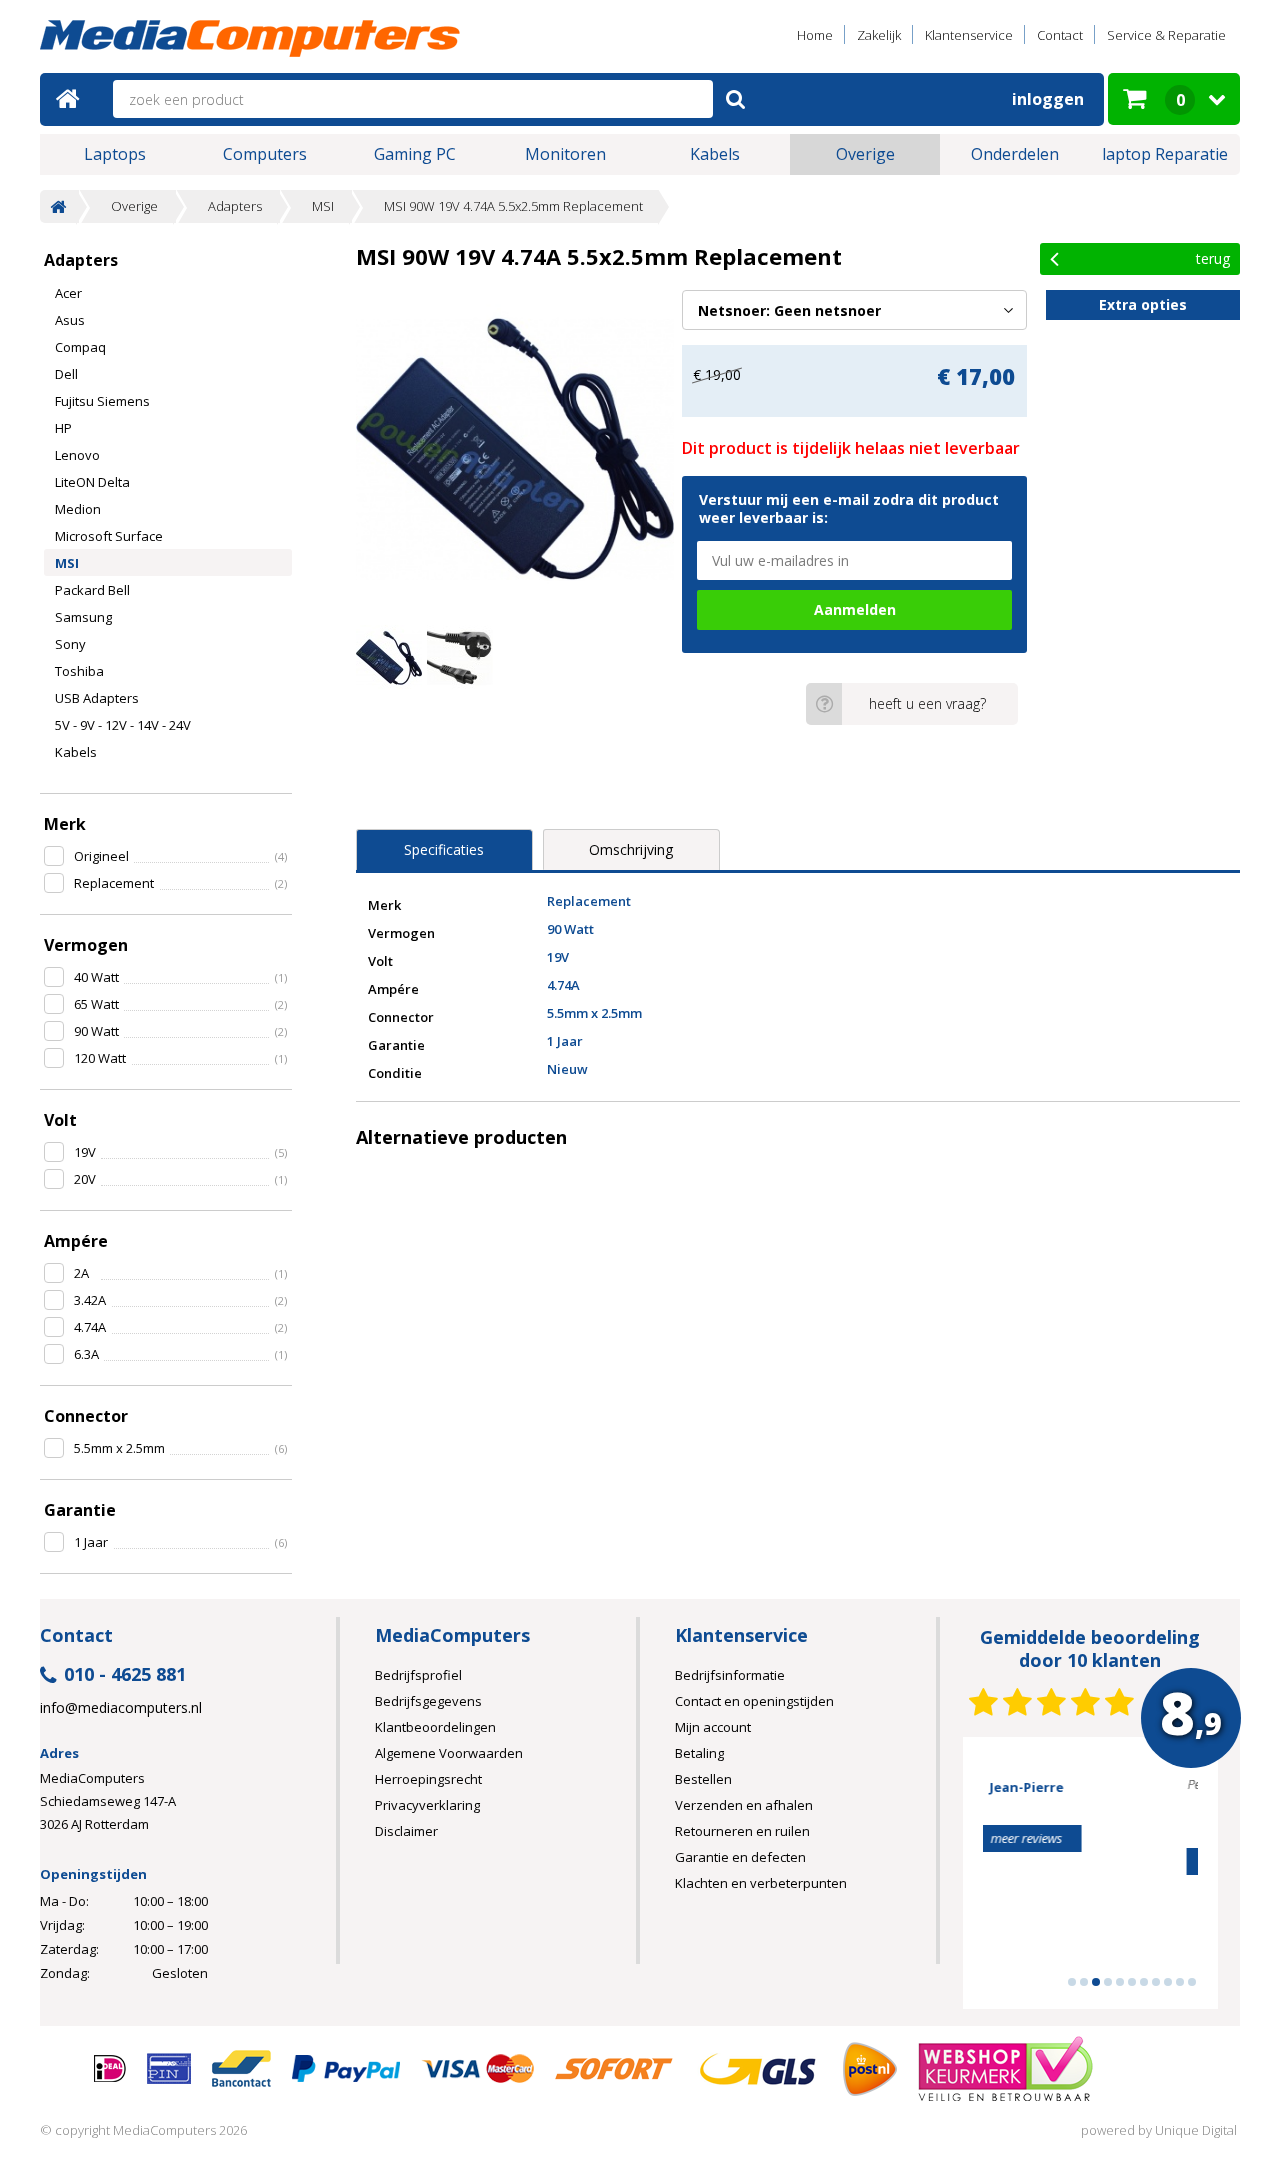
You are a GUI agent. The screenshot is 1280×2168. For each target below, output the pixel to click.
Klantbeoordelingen (435, 1727)
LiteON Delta (92, 482)
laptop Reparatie (1165, 154)
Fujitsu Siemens (102, 401)
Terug (1213, 258)
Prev (1009, 1882)
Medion (78, 509)
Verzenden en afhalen (744, 1805)
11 (1192, 1982)
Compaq (80, 347)
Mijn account (713, 1727)
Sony (70, 644)
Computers (265, 154)
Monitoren (565, 154)
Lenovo (77, 455)
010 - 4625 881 (125, 1675)
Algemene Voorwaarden (449, 1753)
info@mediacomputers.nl (121, 1708)
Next (1172, 1882)
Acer (68, 293)
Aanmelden (855, 609)
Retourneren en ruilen (742, 1831)
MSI (323, 206)
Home (815, 35)
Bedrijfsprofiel (418, 1675)
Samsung (83, 617)
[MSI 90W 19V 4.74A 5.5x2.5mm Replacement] (515, 449)
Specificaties (444, 849)
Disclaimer (406, 1831)
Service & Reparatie (1166, 35)
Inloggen (1048, 99)
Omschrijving (631, 849)
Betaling (699, 1753)
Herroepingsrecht (428, 1779)
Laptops (115, 154)
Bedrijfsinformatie (730, 1675)
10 (1180, 1982)
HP (63, 428)
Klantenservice (969, 35)
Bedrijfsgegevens (428, 1701)
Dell (66, 374)
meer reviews (1090, 1861)
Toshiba (79, 671)
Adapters (235, 206)
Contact (1060, 35)
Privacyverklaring (427, 1805)
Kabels (715, 154)
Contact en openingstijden (754, 1701)
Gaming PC (415, 154)
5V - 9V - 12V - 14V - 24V (123, 725)
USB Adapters (97, 698)
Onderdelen (1015, 154)
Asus (70, 320)
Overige (865, 154)
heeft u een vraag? (927, 703)
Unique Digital (1196, 2130)
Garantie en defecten (740, 1857)
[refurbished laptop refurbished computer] (250, 40)
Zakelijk (879, 35)
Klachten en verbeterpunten (761, 1883)
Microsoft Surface (109, 536)
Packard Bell (92, 590)
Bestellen (703, 1779)
